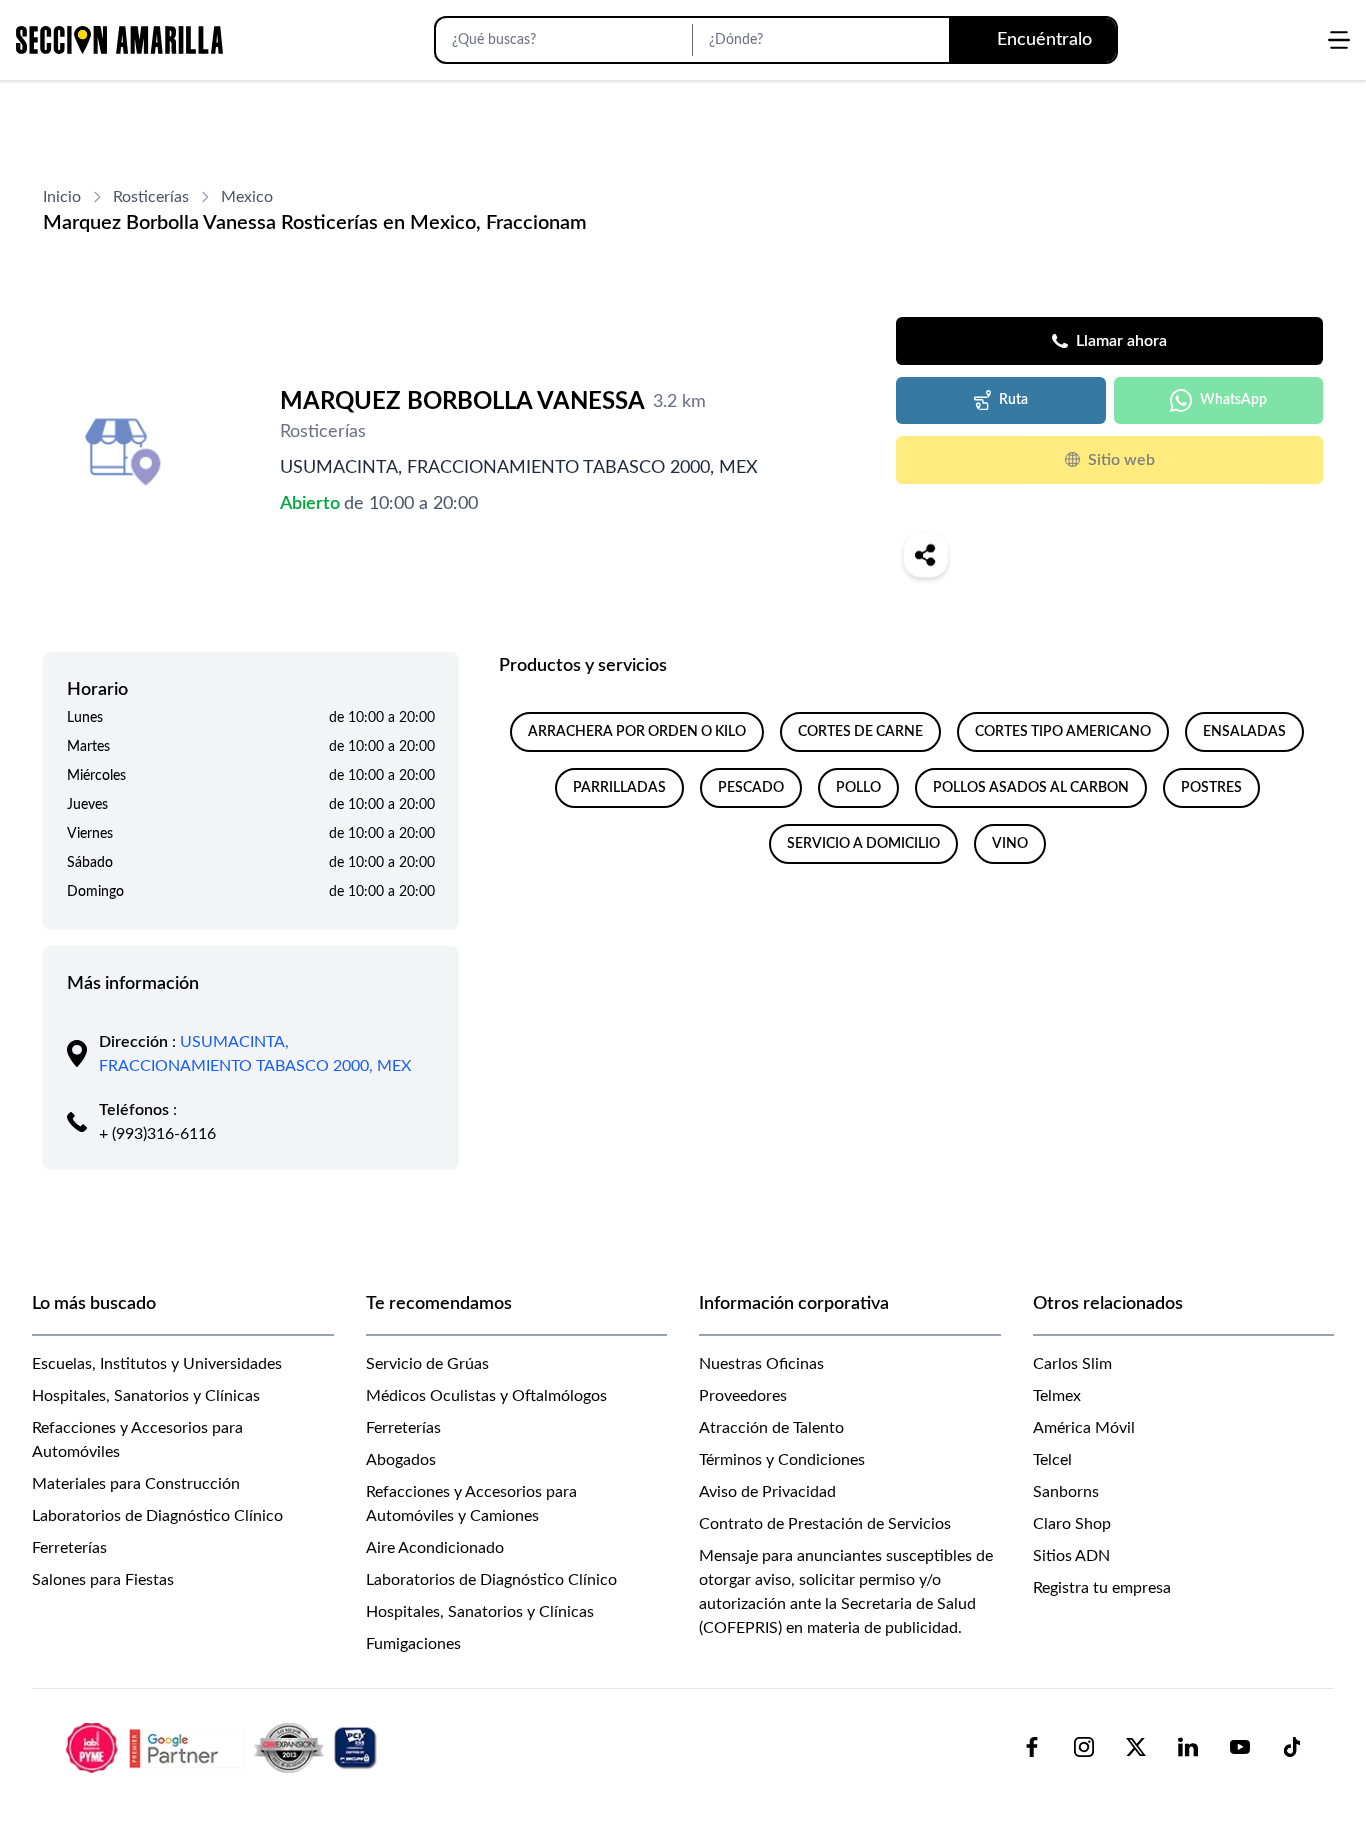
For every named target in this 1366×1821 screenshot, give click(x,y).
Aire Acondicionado (435, 1548)
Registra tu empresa (1102, 1588)
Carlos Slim (1072, 1364)
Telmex (1057, 1396)
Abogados (401, 1460)
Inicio (62, 197)
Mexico (247, 197)
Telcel (1052, 1460)
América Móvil (1084, 1428)
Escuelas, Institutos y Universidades (157, 1364)
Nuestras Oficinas (761, 1364)
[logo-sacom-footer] (224, 1747)
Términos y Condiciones (782, 1460)
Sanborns (1066, 1492)
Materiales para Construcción (136, 1484)
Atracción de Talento (771, 1428)
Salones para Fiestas (103, 1580)
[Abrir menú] (1339, 40)
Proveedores (743, 1396)
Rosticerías (151, 197)
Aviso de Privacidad (767, 1492)
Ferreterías (69, 1548)
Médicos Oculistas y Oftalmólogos (486, 1396)
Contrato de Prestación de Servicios (825, 1524)
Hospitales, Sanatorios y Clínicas (146, 1396)
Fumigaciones (413, 1644)
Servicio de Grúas (427, 1364)
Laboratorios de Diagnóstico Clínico (157, 1516)
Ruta (1013, 400)
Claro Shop (1072, 1524)
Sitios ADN (1071, 1556)
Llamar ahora (1121, 341)
